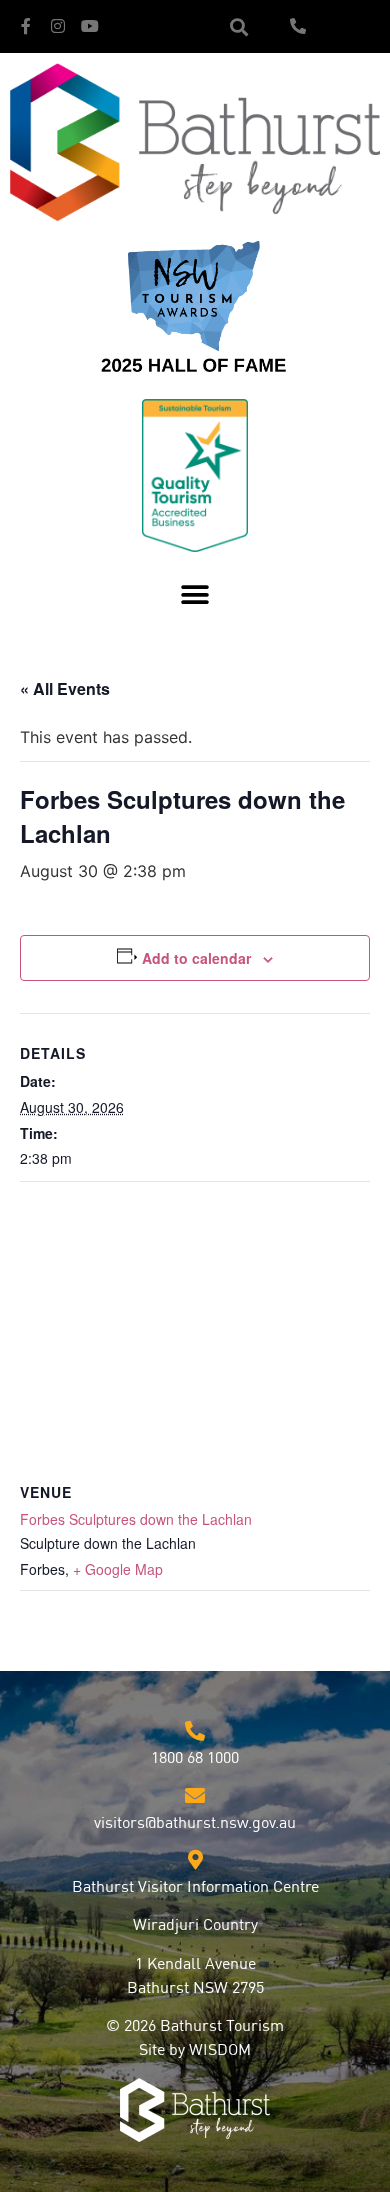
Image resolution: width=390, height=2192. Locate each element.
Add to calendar (196, 958)
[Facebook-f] (26, 26)
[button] (238, 26)
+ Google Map (118, 1569)
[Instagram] (58, 26)
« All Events (65, 688)
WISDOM (220, 2051)
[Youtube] (90, 26)
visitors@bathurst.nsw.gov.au (195, 1824)
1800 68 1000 (195, 1759)
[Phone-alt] (298, 26)
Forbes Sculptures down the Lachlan (136, 1519)
